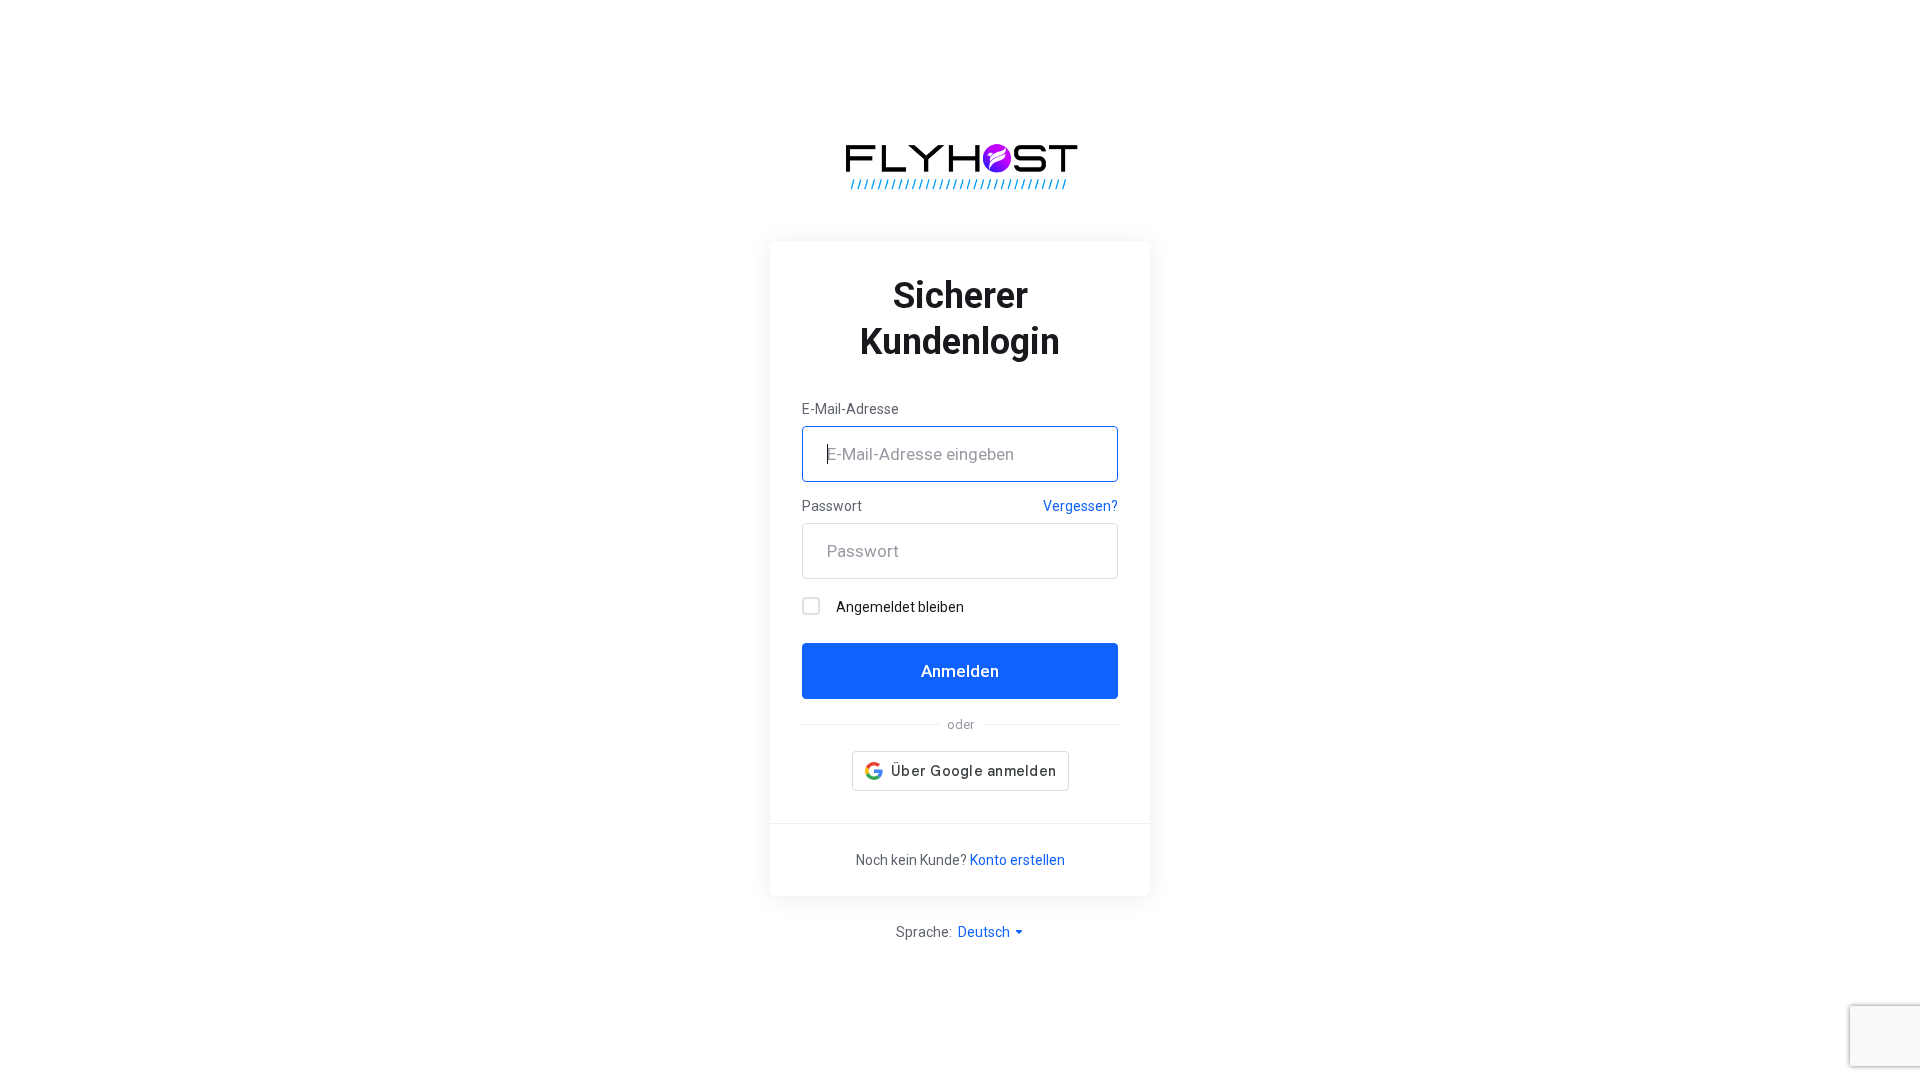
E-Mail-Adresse (850, 409)
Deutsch (985, 932)
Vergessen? (1080, 506)
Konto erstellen (1017, 860)
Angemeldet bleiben (900, 607)
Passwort (832, 506)
